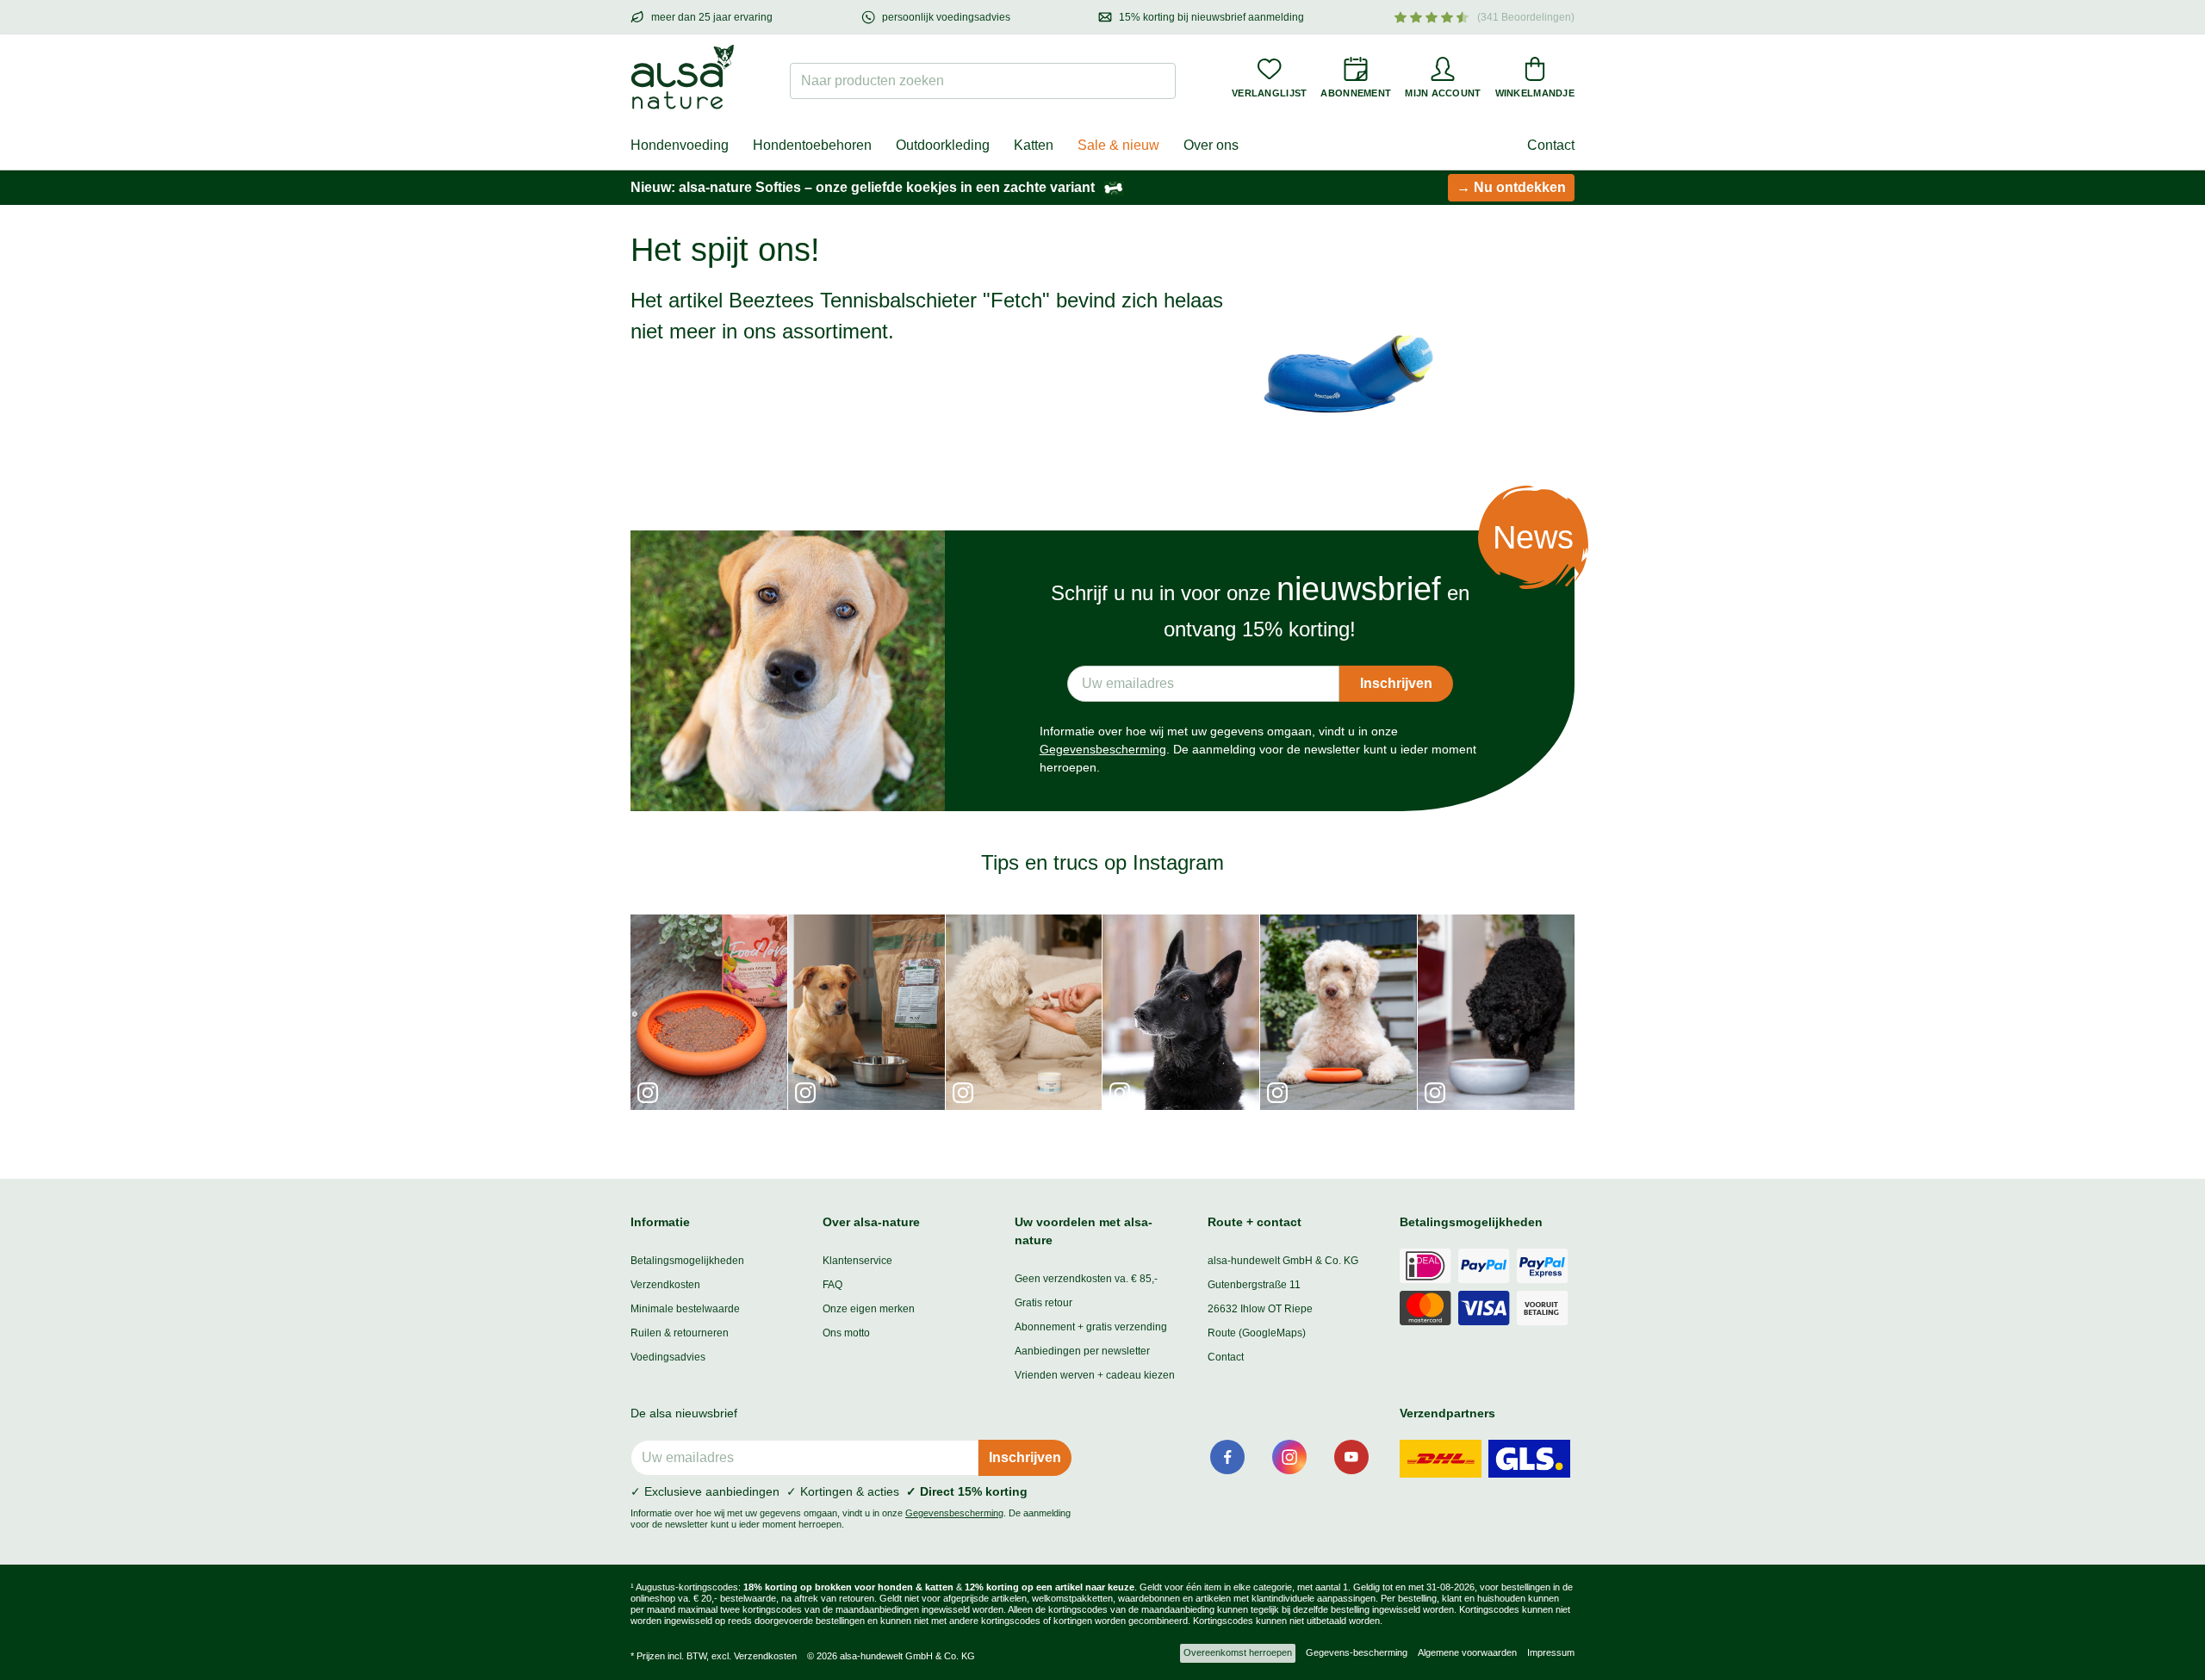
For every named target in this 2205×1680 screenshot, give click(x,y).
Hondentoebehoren (812, 145)
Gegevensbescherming (1103, 749)
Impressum (1551, 1652)
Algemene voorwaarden (1467, 1652)
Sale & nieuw (1118, 145)
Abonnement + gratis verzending (1091, 1327)
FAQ (832, 1285)
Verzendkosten (665, 1285)
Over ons (1211, 145)
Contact (1551, 145)
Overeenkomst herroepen (1238, 1652)
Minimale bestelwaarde (685, 1309)
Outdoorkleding (943, 145)
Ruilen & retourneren (680, 1333)
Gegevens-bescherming (1357, 1652)
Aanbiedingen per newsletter (1082, 1351)
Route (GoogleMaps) (1257, 1333)
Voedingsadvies (668, 1357)
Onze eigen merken (869, 1309)
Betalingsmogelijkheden (687, 1261)
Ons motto (846, 1333)
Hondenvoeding (680, 145)
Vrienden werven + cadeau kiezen (1095, 1375)
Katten (1034, 145)
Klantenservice (857, 1261)
